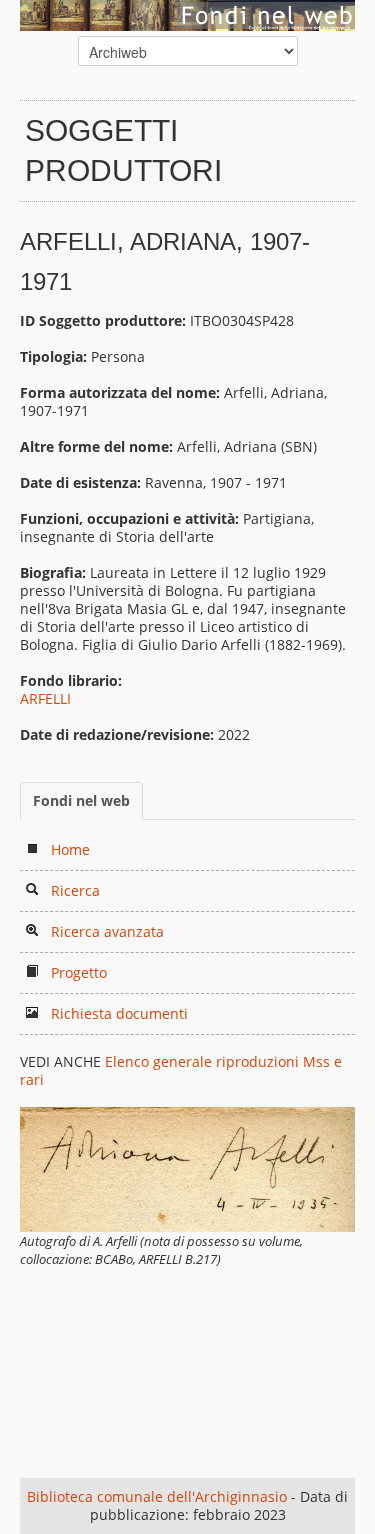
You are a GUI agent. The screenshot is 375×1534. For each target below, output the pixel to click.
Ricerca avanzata (107, 931)
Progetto (79, 972)
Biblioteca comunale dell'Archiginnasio (157, 1496)
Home (70, 849)
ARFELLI (45, 698)
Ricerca (75, 890)
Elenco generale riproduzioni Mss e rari (181, 1070)
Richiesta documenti (119, 1013)
